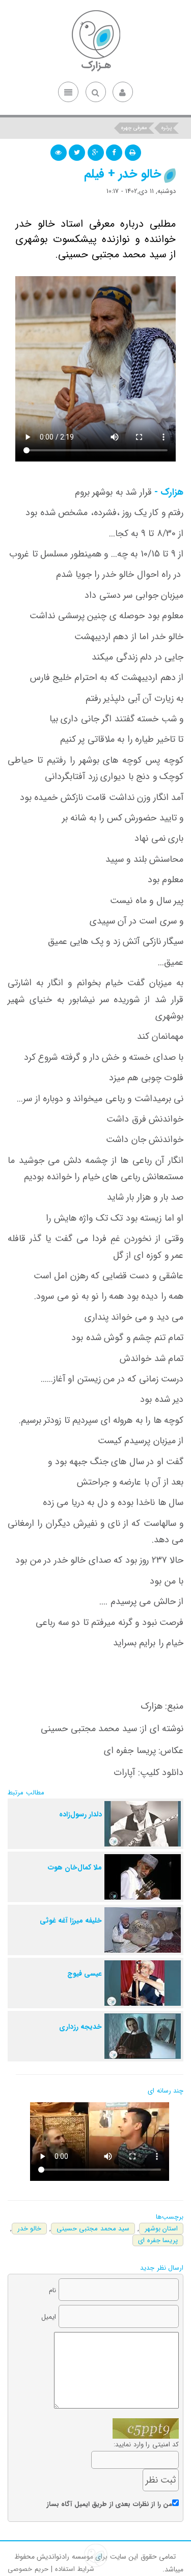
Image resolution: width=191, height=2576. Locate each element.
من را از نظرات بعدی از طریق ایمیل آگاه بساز (110, 2504)
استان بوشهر (161, 2229)
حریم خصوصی (28, 2569)
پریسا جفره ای (158, 2240)
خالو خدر (30, 2229)
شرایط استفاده (75, 2569)
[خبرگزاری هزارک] (96, 41)
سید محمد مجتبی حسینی (93, 2229)
